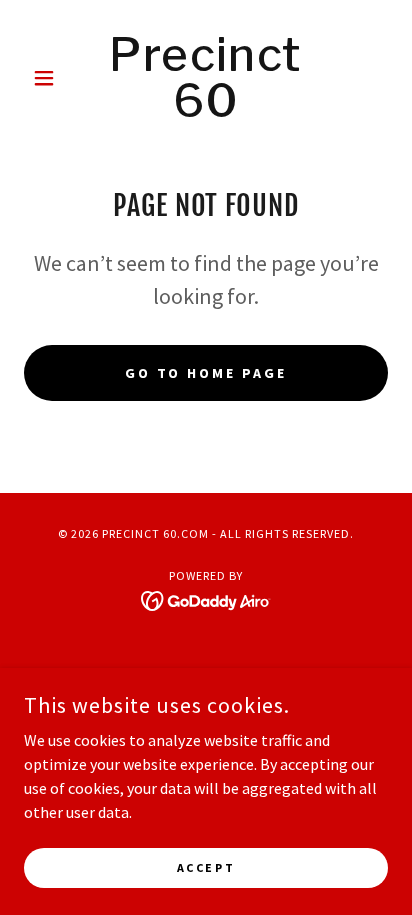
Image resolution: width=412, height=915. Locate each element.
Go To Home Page (206, 373)
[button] (51, 78)
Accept (206, 867)
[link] (206, 78)
